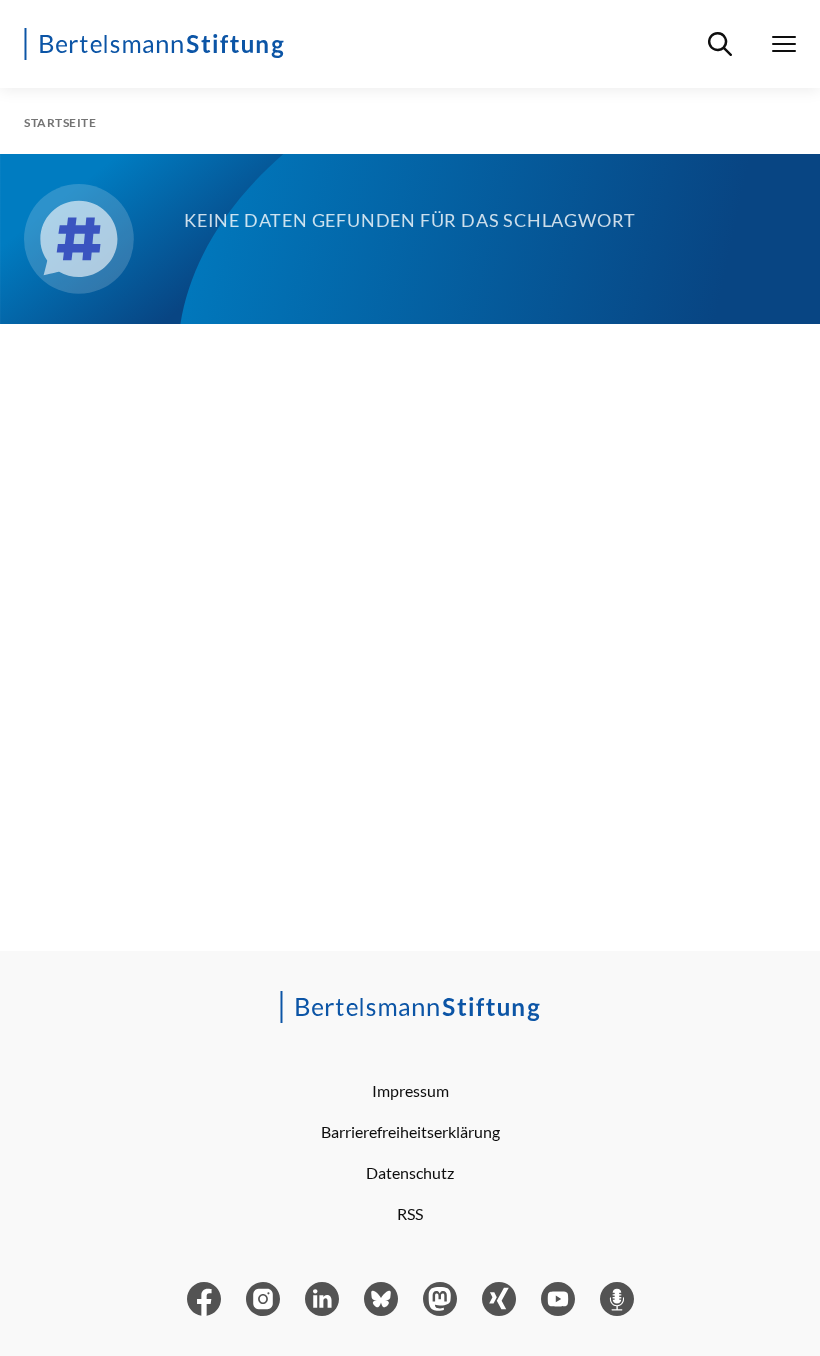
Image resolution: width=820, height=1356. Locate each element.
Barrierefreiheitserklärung (410, 1131)
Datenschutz (410, 1172)
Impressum (410, 1090)
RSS (410, 1213)
